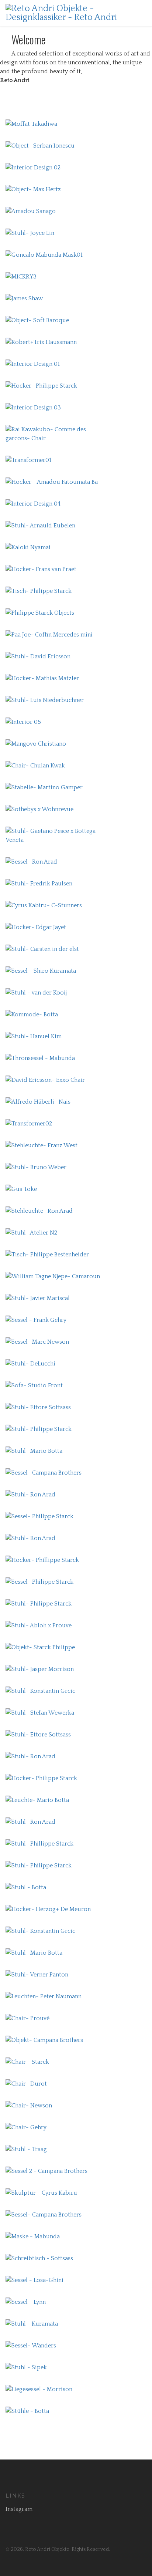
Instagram (19, 2509)
